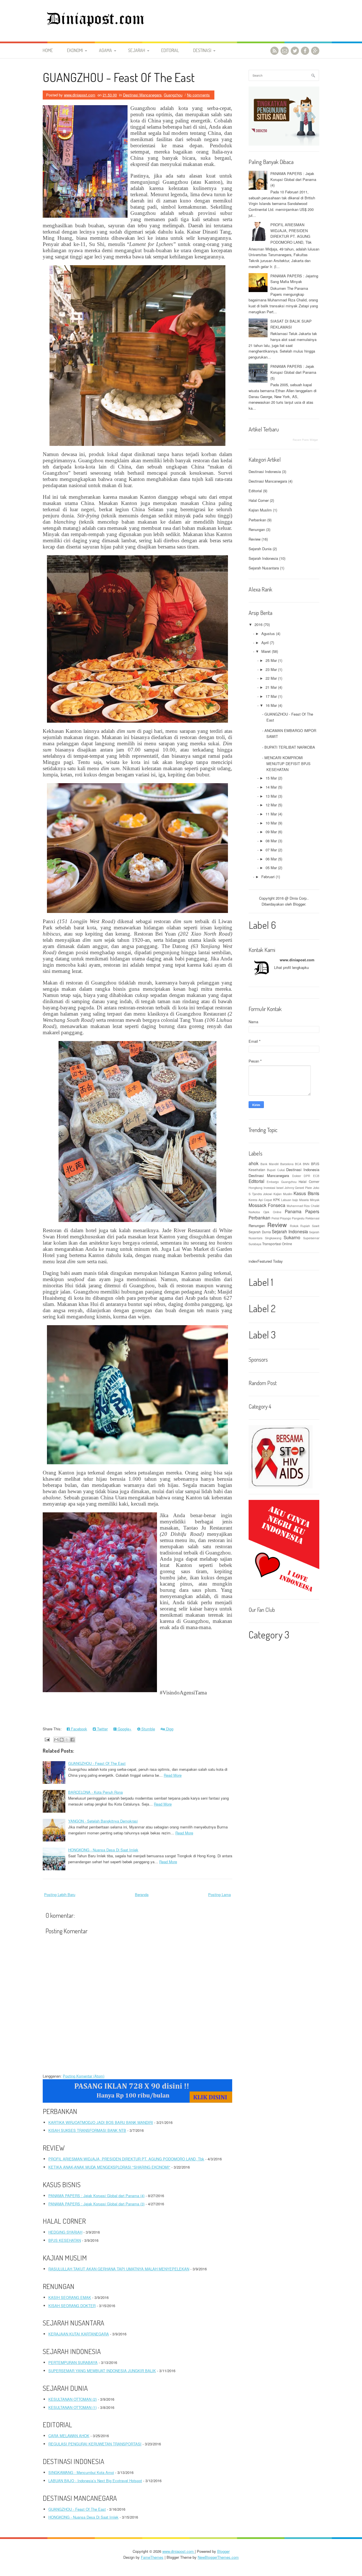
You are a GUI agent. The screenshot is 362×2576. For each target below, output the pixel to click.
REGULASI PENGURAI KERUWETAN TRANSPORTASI (95, 2444)
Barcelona (287, 1164)
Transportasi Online (277, 1244)
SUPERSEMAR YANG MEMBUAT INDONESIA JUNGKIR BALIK (102, 2371)
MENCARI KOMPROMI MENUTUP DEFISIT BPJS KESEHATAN (287, 764)
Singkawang (273, 1238)
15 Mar (271, 778)
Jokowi (268, 1194)
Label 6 (262, 925)
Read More (173, 1775)
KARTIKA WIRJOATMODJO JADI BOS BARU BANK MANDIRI (101, 2122)
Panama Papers (302, 1211)
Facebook (78, 1729)
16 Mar (271, 705)
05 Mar (271, 868)
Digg (169, 1729)
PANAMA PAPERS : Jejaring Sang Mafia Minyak (294, 279)
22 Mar (271, 678)
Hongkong (256, 1188)
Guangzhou (173, 95)
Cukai (281, 1170)
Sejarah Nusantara (264, 568)
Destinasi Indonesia (265, 471)
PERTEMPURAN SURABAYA (73, 2362)
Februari (268, 877)
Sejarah (137, 50)
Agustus (268, 633)
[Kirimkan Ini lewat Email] (56, 1740)
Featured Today (270, 1261)
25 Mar (271, 660)
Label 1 (261, 1282)
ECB (316, 1176)
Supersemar (311, 1238)
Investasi (269, 1188)
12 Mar (271, 805)
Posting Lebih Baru (60, 1894)
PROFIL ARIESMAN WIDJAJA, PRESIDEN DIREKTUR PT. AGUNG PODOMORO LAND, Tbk (126, 2159)
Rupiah (305, 1226)
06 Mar (271, 859)
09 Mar (271, 832)
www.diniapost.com (297, 960)
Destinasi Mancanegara (142, 95)
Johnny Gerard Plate (298, 1188)
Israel (280, 1188)
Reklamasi (312, 1218)
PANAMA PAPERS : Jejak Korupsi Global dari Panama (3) (96, 2204)
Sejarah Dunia (260, 549)
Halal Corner (259, 500)
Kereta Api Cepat (260, 1200)
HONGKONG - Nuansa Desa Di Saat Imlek (103, 1850)
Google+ (124, 1729)
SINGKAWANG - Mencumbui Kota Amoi (81, 2472)
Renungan (257, 529)
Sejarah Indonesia (263, 558)
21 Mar (271, 687)
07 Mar (271, 850)
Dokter (297, 1176)
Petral (275, 1218)
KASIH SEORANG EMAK (70, 2297)
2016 (258, 624)
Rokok (294, 1226)
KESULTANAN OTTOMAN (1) (73, 2407)
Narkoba (254, 1212)
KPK (277, 1200)
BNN (306, 1164)
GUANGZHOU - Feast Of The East (119, 77)
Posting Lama (219, 1894)
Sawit (316, 1226)
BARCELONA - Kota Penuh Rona (95, 1792)
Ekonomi (75, 50)
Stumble (148, 1729)
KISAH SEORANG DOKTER (72, 2306)
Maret (266, 651)
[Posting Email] (47, 1739)
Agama (105, 50)
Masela (304, 1200)
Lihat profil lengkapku (291, 967)
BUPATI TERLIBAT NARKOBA (290, 747)
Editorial (170, 50)
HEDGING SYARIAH (65, 2232)
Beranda (142, 1894)
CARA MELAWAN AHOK (69, 2436)
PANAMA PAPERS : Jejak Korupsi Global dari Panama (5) (293, 372)
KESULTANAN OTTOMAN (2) (73, 2399)
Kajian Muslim (260, 510)
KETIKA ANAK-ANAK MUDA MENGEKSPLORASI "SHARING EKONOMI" (109, 2167)
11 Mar (271, 814)
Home (48, 50)
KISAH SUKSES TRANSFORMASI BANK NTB (87, 2130)
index (253, 1261)
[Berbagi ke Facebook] (72, 1740)
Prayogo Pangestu (292, 1218)
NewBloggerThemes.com (218, 2557)
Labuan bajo (290, 1200)
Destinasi (202, 50)
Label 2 (262, 1308)
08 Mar (271, 841)
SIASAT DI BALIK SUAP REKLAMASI (291, 324)
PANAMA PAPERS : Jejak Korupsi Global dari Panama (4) (96, 2196)
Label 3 (262, 1335)
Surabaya (255, 1244)
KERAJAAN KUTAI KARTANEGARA (79, 2334)
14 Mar (271, 787)
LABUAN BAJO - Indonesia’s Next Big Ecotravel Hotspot (95, 2481)
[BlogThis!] (62, 1740)
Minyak (315, 1200)
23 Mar (271, 669)
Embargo (273, 1182)
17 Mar (271, 696)
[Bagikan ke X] (67, 1740)
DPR (307, 1176)
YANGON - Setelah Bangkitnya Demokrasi (103, 1821)
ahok (254, 1163)
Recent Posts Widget (305, 440)
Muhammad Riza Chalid (303, 1206)
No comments (198, 95)
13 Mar (271, 796)
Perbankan (257, 520)
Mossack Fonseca (267, 1205)
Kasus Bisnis (306, 1193)
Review (255, 539)
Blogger (299, 904)
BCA (298, 1164)
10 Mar (271, 823)
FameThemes (152, 2557)
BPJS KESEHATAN (65, 2240)
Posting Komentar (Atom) (84, 2076)
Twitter (102, 1729)
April (265, 643)
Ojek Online (272, 1212)
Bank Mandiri (270, 1164)
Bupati (271, 1170)
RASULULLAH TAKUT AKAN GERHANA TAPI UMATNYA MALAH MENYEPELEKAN (119, 2269)
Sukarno (292, 1237)
